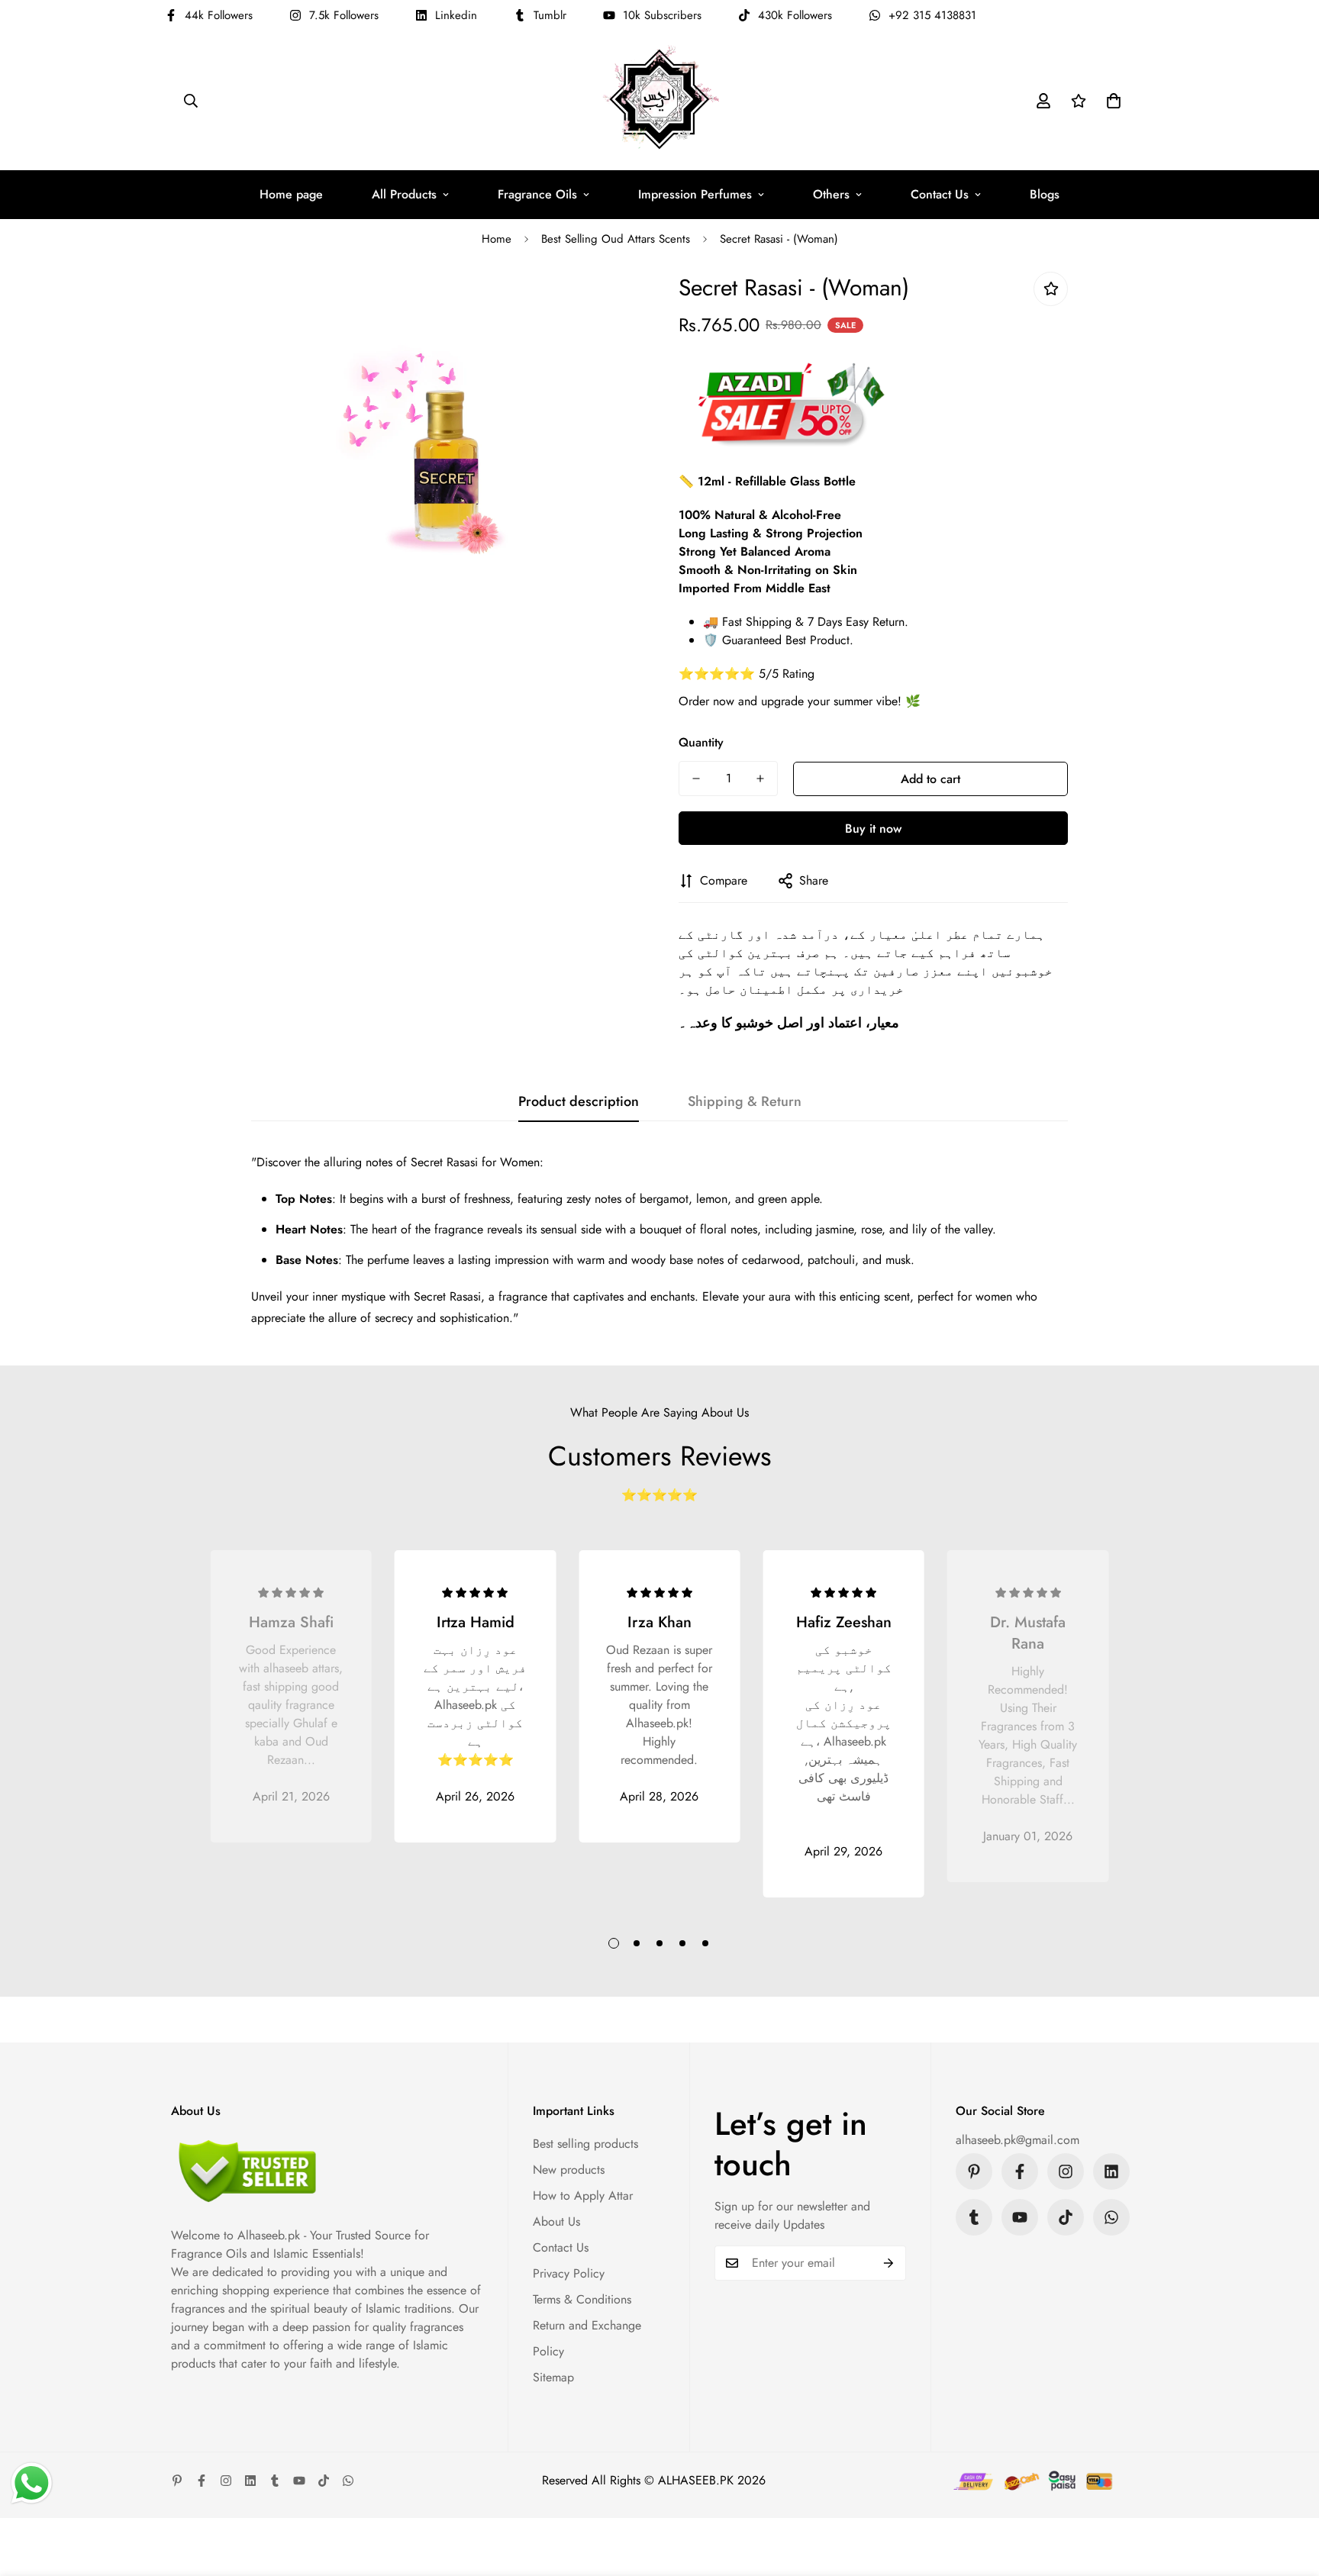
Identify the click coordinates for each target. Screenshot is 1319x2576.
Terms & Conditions (582, 2299)
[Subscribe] (889, 2263)
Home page (291, 194)
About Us (556, 2221)
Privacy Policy (569, 2273)
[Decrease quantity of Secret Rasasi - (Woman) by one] (696, 779)
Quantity (701, 742)
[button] (1114, 101)
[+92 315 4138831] (1111, 2217)
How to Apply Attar (583, 2196)
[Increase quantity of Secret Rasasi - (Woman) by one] (760, 779)
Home (497, 239)
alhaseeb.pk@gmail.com (1017, 2140)
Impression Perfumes (695, 194)
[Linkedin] (1111, 2171)
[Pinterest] (974, 2171)
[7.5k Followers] (1066, 2171)
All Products (404, 194)
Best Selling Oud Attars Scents (616, 239)
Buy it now (873, 829)
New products (569, 2170)
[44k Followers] (1020, 2171)
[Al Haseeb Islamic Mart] (659, 100)
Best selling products (585, 2144)
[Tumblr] (974, 2217)
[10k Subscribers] (1020, 2217)
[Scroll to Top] (1289, 2493)
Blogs (1045, 194)
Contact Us (940, 194)
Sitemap (553, 2377)
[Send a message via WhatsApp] (32, 2483)
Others (831, 194)
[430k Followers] (1066, 2217)
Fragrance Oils (537, 194)
